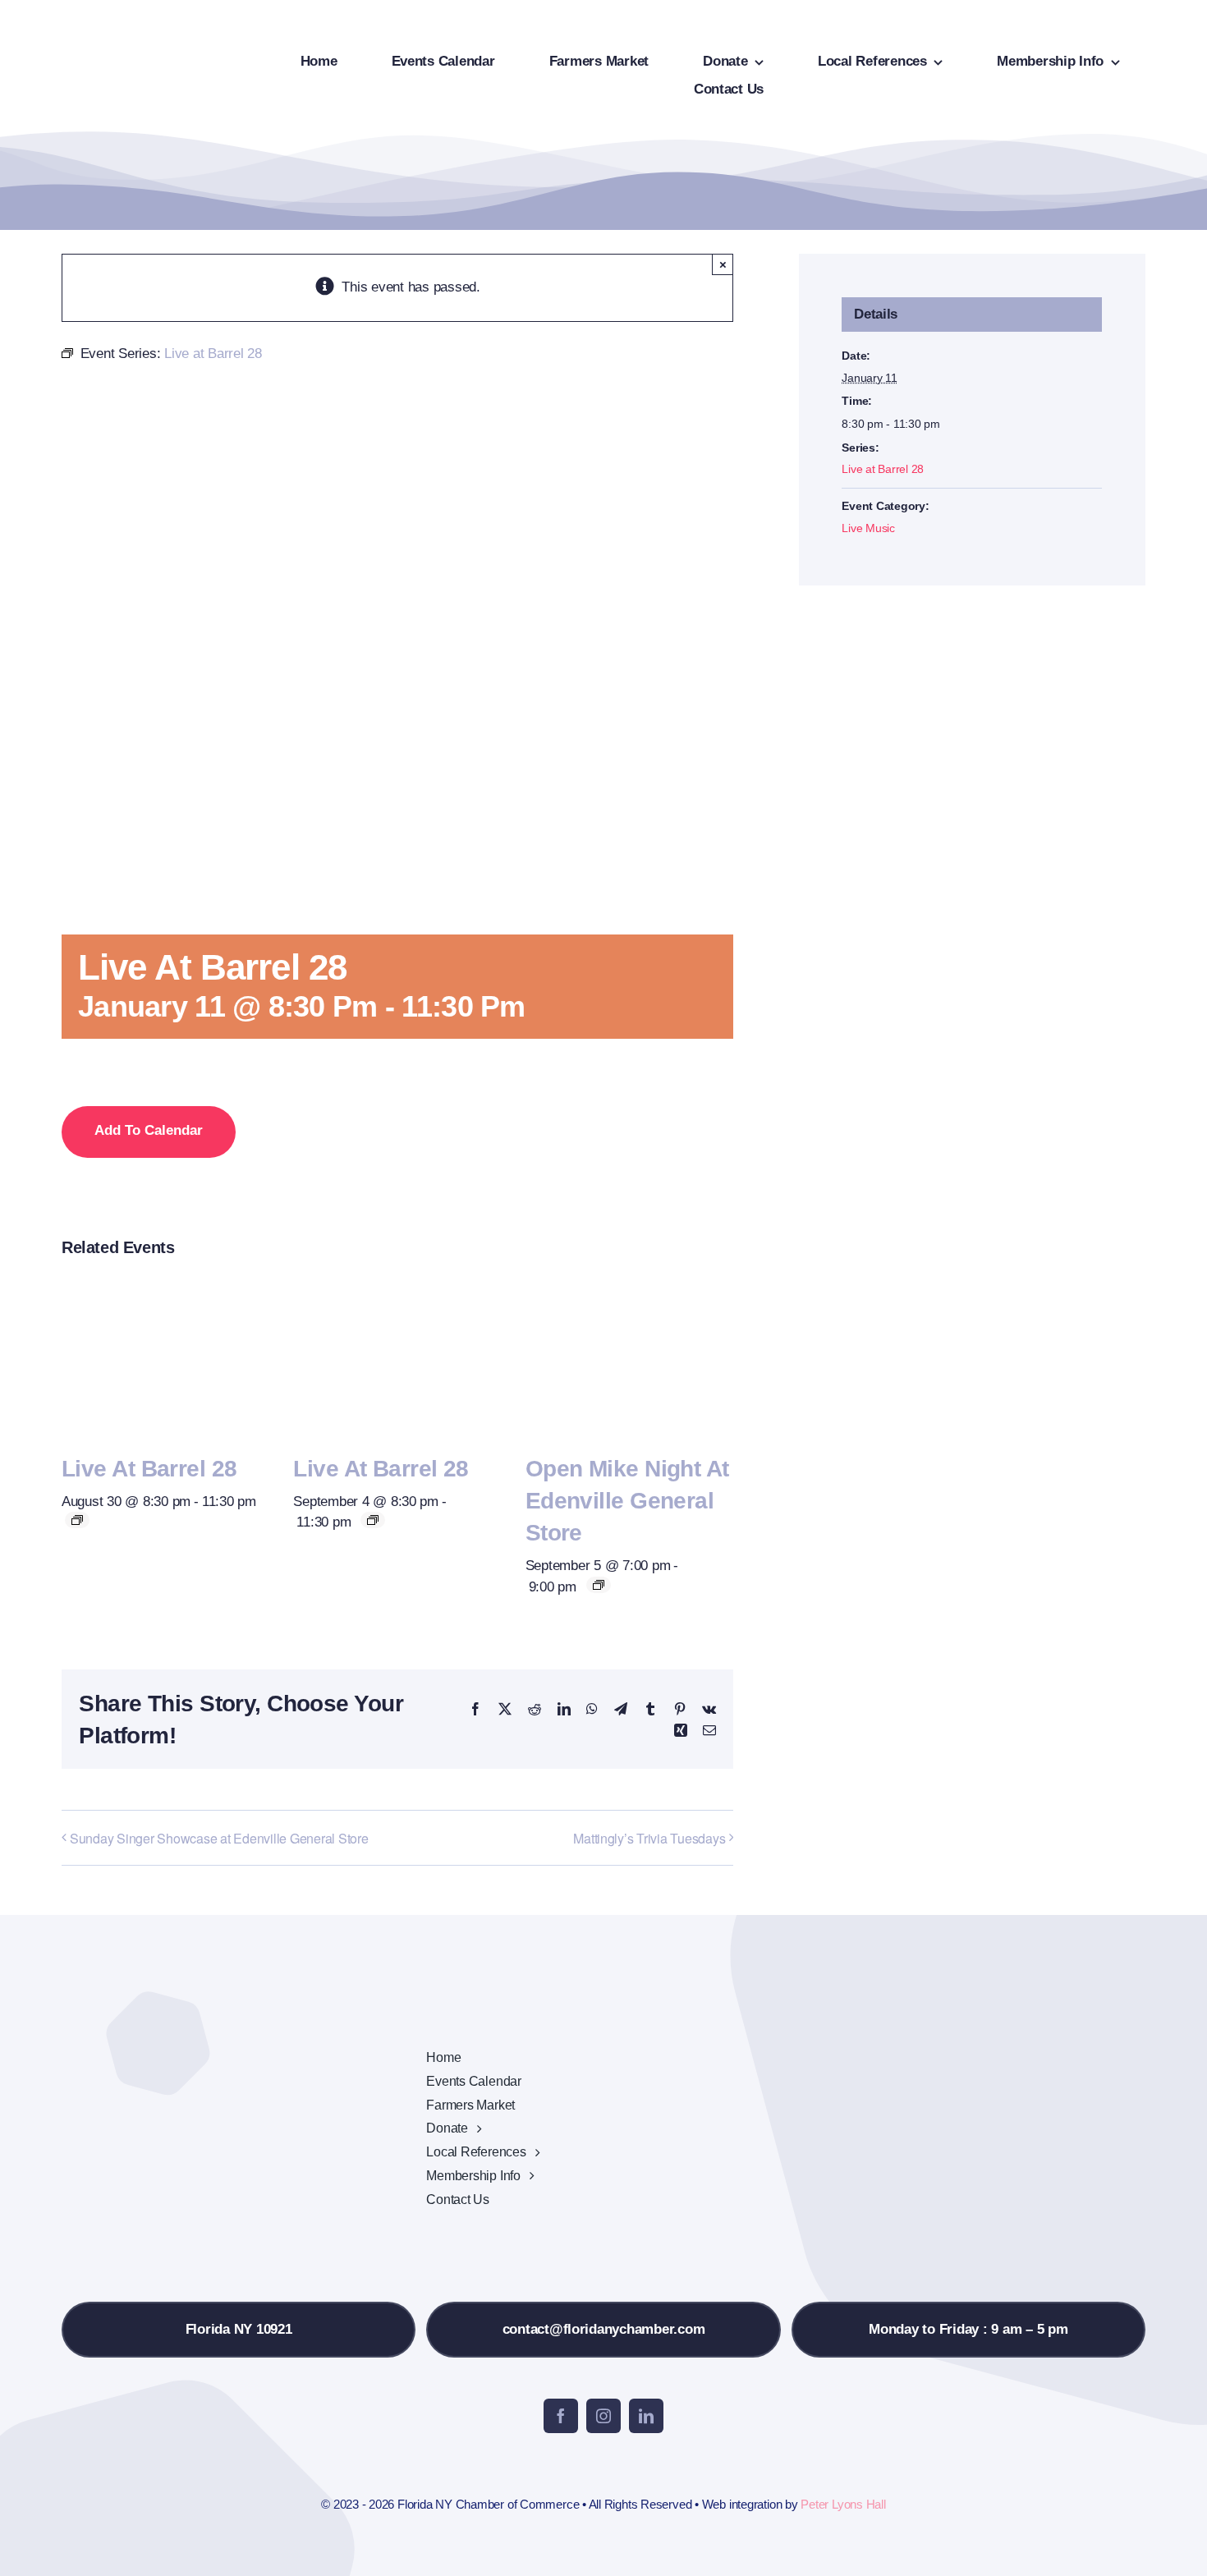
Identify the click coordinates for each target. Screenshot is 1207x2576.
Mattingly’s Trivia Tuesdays (649, 1838)
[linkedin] (646, 2416)
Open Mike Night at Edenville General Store (627, 1501)
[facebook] (561, 2416)
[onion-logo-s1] (113, 23)
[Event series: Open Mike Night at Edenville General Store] (599, 1585)
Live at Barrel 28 (149, 1469)
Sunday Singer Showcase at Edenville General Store (219, 1838)
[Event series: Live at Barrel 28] (77, 1520)
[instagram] (603, 2416)
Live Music (868, 528)
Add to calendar (149, 1130)
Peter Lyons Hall (843, 2504)
